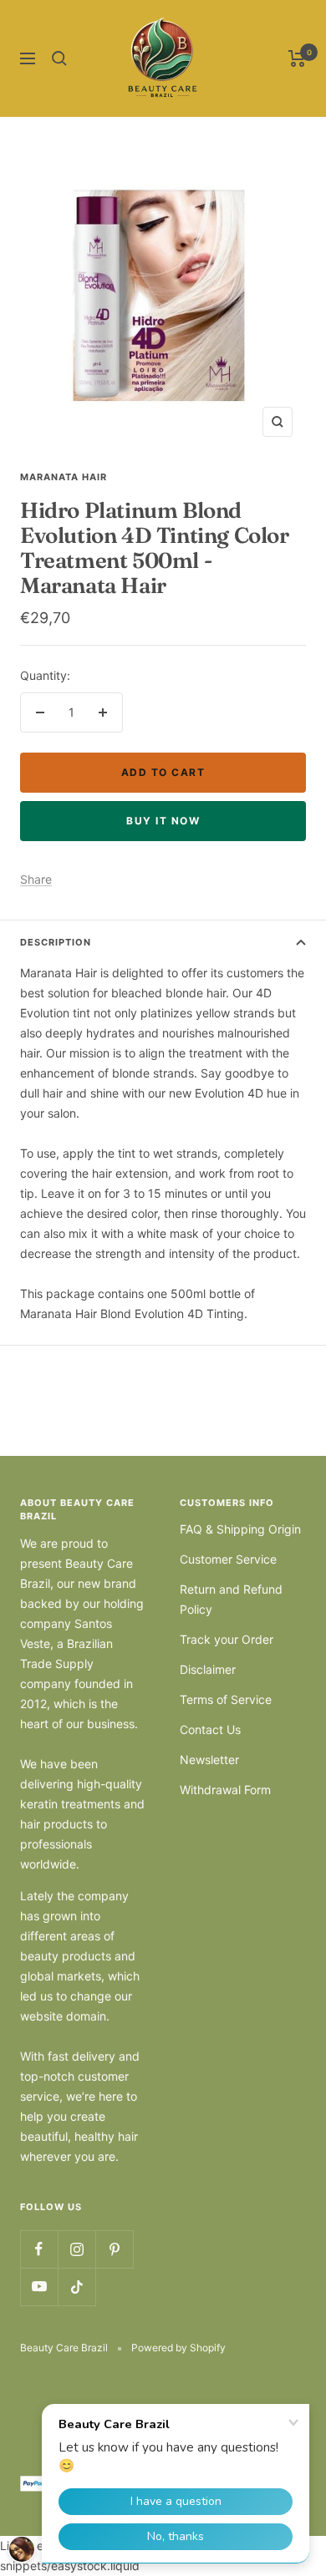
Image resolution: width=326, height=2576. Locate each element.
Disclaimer (208, 1669)
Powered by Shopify (178, 2348)
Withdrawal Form (225, 1790)
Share (36, 879)
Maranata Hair (64, 477)
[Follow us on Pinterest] (114, 2249)
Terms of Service (226, 1699)
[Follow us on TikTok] (76, 2287)
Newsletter (209, 1760)
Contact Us (210, 1729)
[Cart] (297, 58)
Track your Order (227, 1639)
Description (56, 942)
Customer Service (228, 1559)
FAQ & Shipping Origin (240, 1529)
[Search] (59, 58)
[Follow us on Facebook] (39, 2249)
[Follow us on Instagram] (76, 2249)
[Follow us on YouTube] (39, 2287)
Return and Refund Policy (231, 1599)
